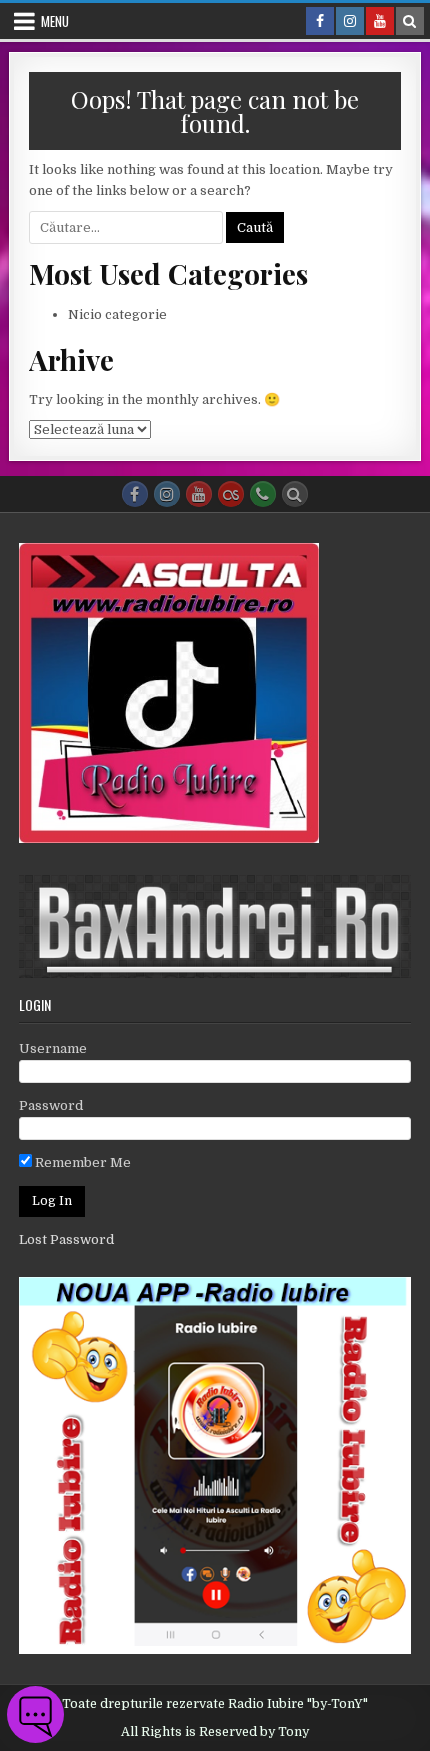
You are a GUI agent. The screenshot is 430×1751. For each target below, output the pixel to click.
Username (53, 1048)
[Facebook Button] (135, 494)
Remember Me (81, 1162)
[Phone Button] (263, 494)
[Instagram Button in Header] (350, 21)
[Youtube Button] (199, 494)
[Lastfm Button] (231, 494)
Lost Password (66, 1239)
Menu (55, 21)
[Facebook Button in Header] (320, 21)
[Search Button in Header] (410, 21)
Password (51, 1105)
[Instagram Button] (167, 494)
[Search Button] (295, 494)
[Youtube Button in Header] (380, 21)
